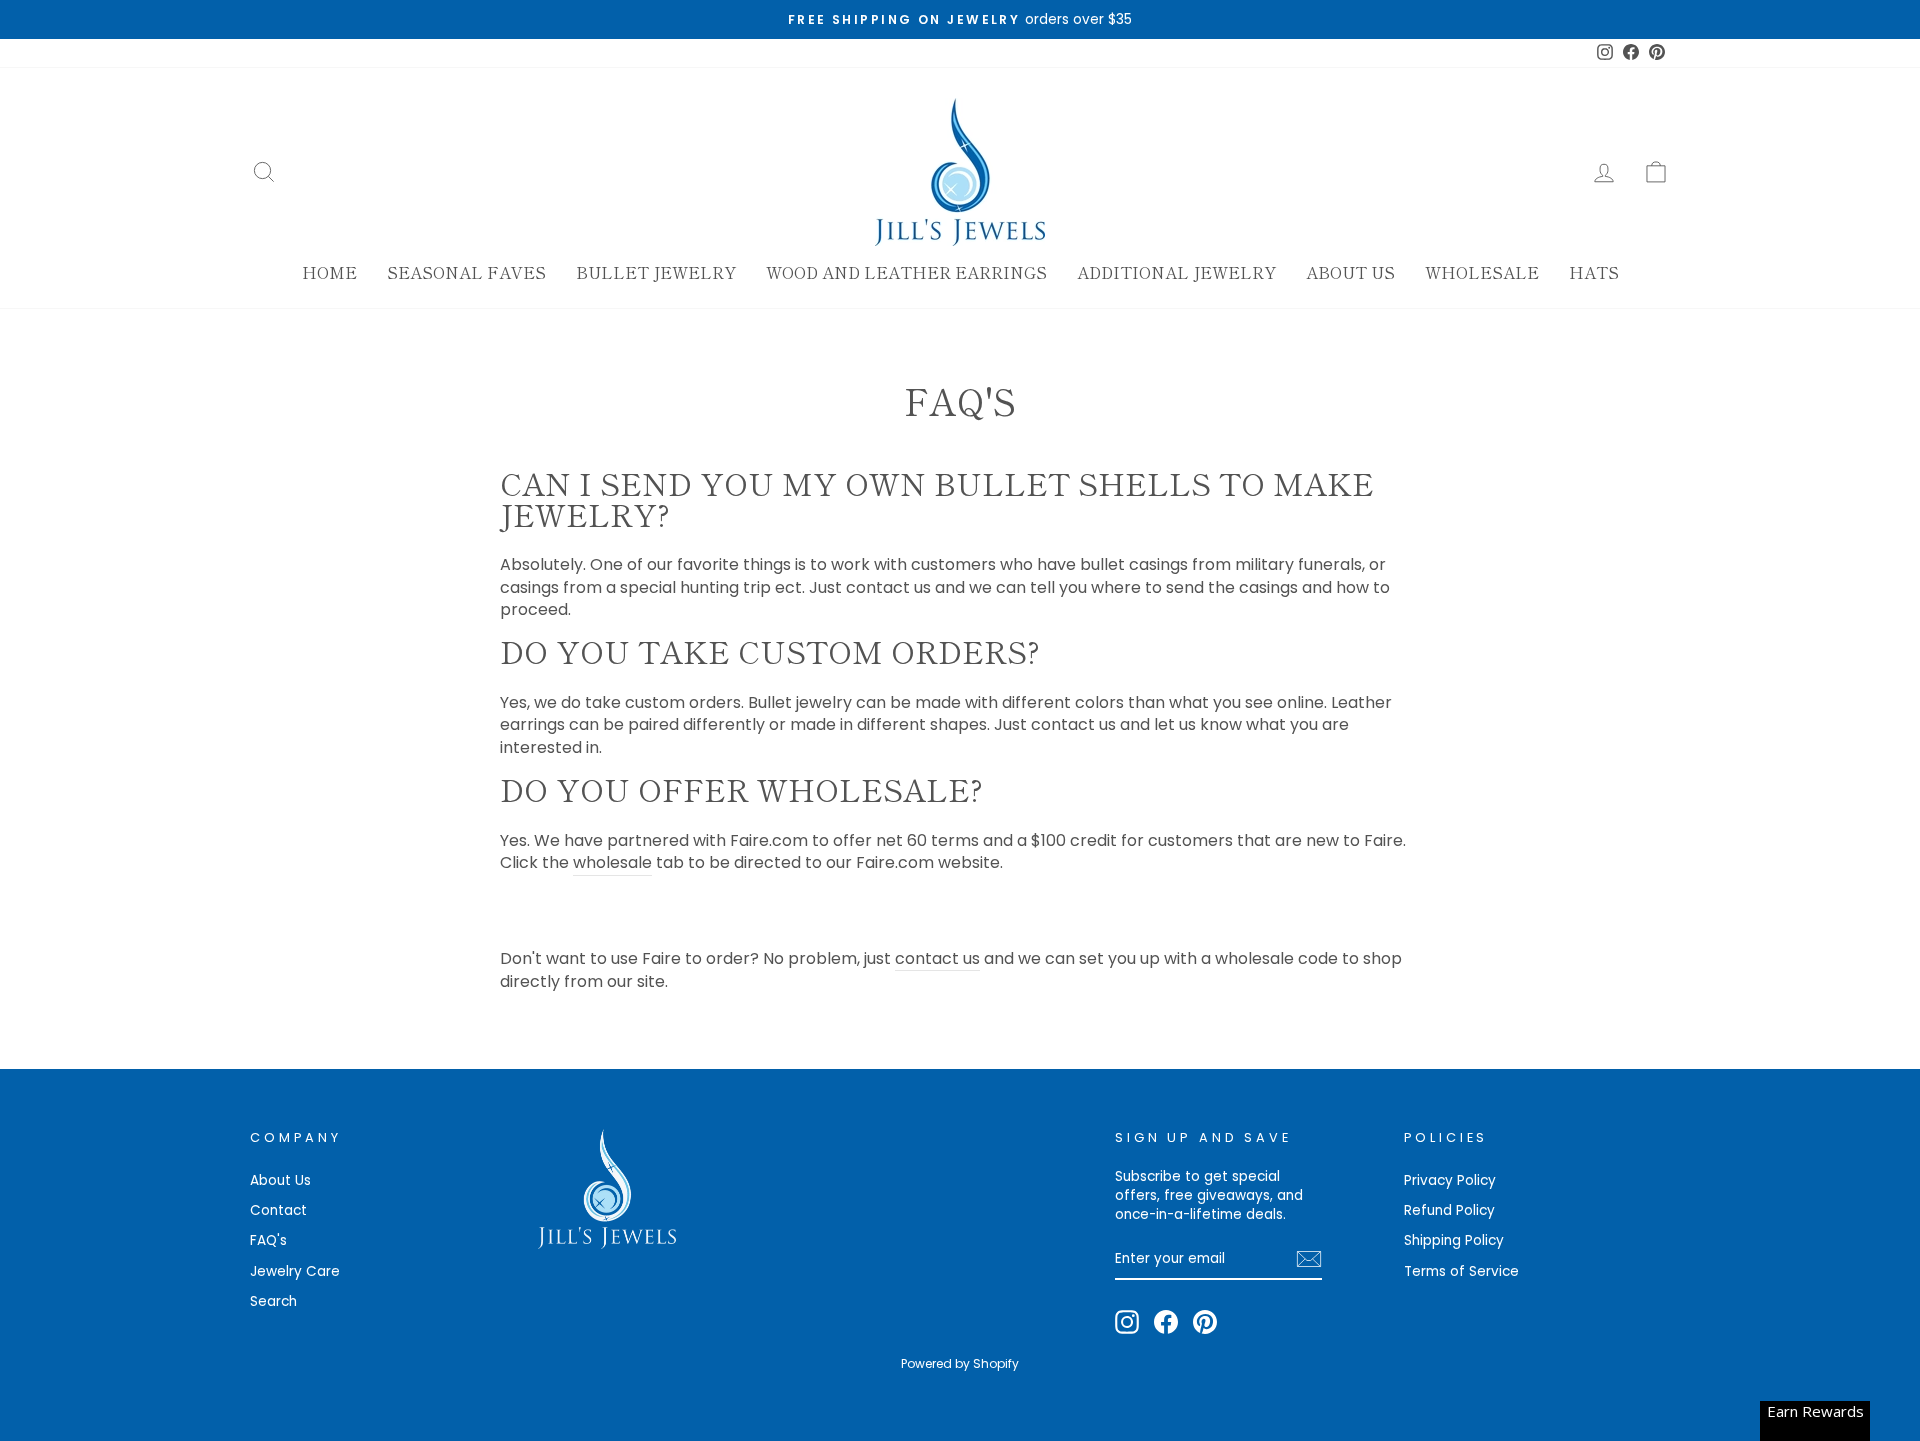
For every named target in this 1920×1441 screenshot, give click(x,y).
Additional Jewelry (1176, 272)
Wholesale (1482, 272)
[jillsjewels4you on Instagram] (1127, 1322)
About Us (1350, 272)
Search (273, 1301)
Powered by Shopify (960, 1363)
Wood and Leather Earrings (906, 272)
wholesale (612, 863)
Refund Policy (1449, 1210)
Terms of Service (1461, 1271)
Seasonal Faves (466, 272)
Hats (1594, 272)
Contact (278, 1210)
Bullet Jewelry (656, 272)
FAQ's (268, 1240)
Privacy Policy (1450, 1180)
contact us (937, 959)
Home (329, 272)
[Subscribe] (1309, 1259)
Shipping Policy (1454, 1240)
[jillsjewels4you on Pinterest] (1205, 1322)
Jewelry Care (295, 1271)
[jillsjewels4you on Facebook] (1166, 1322)
